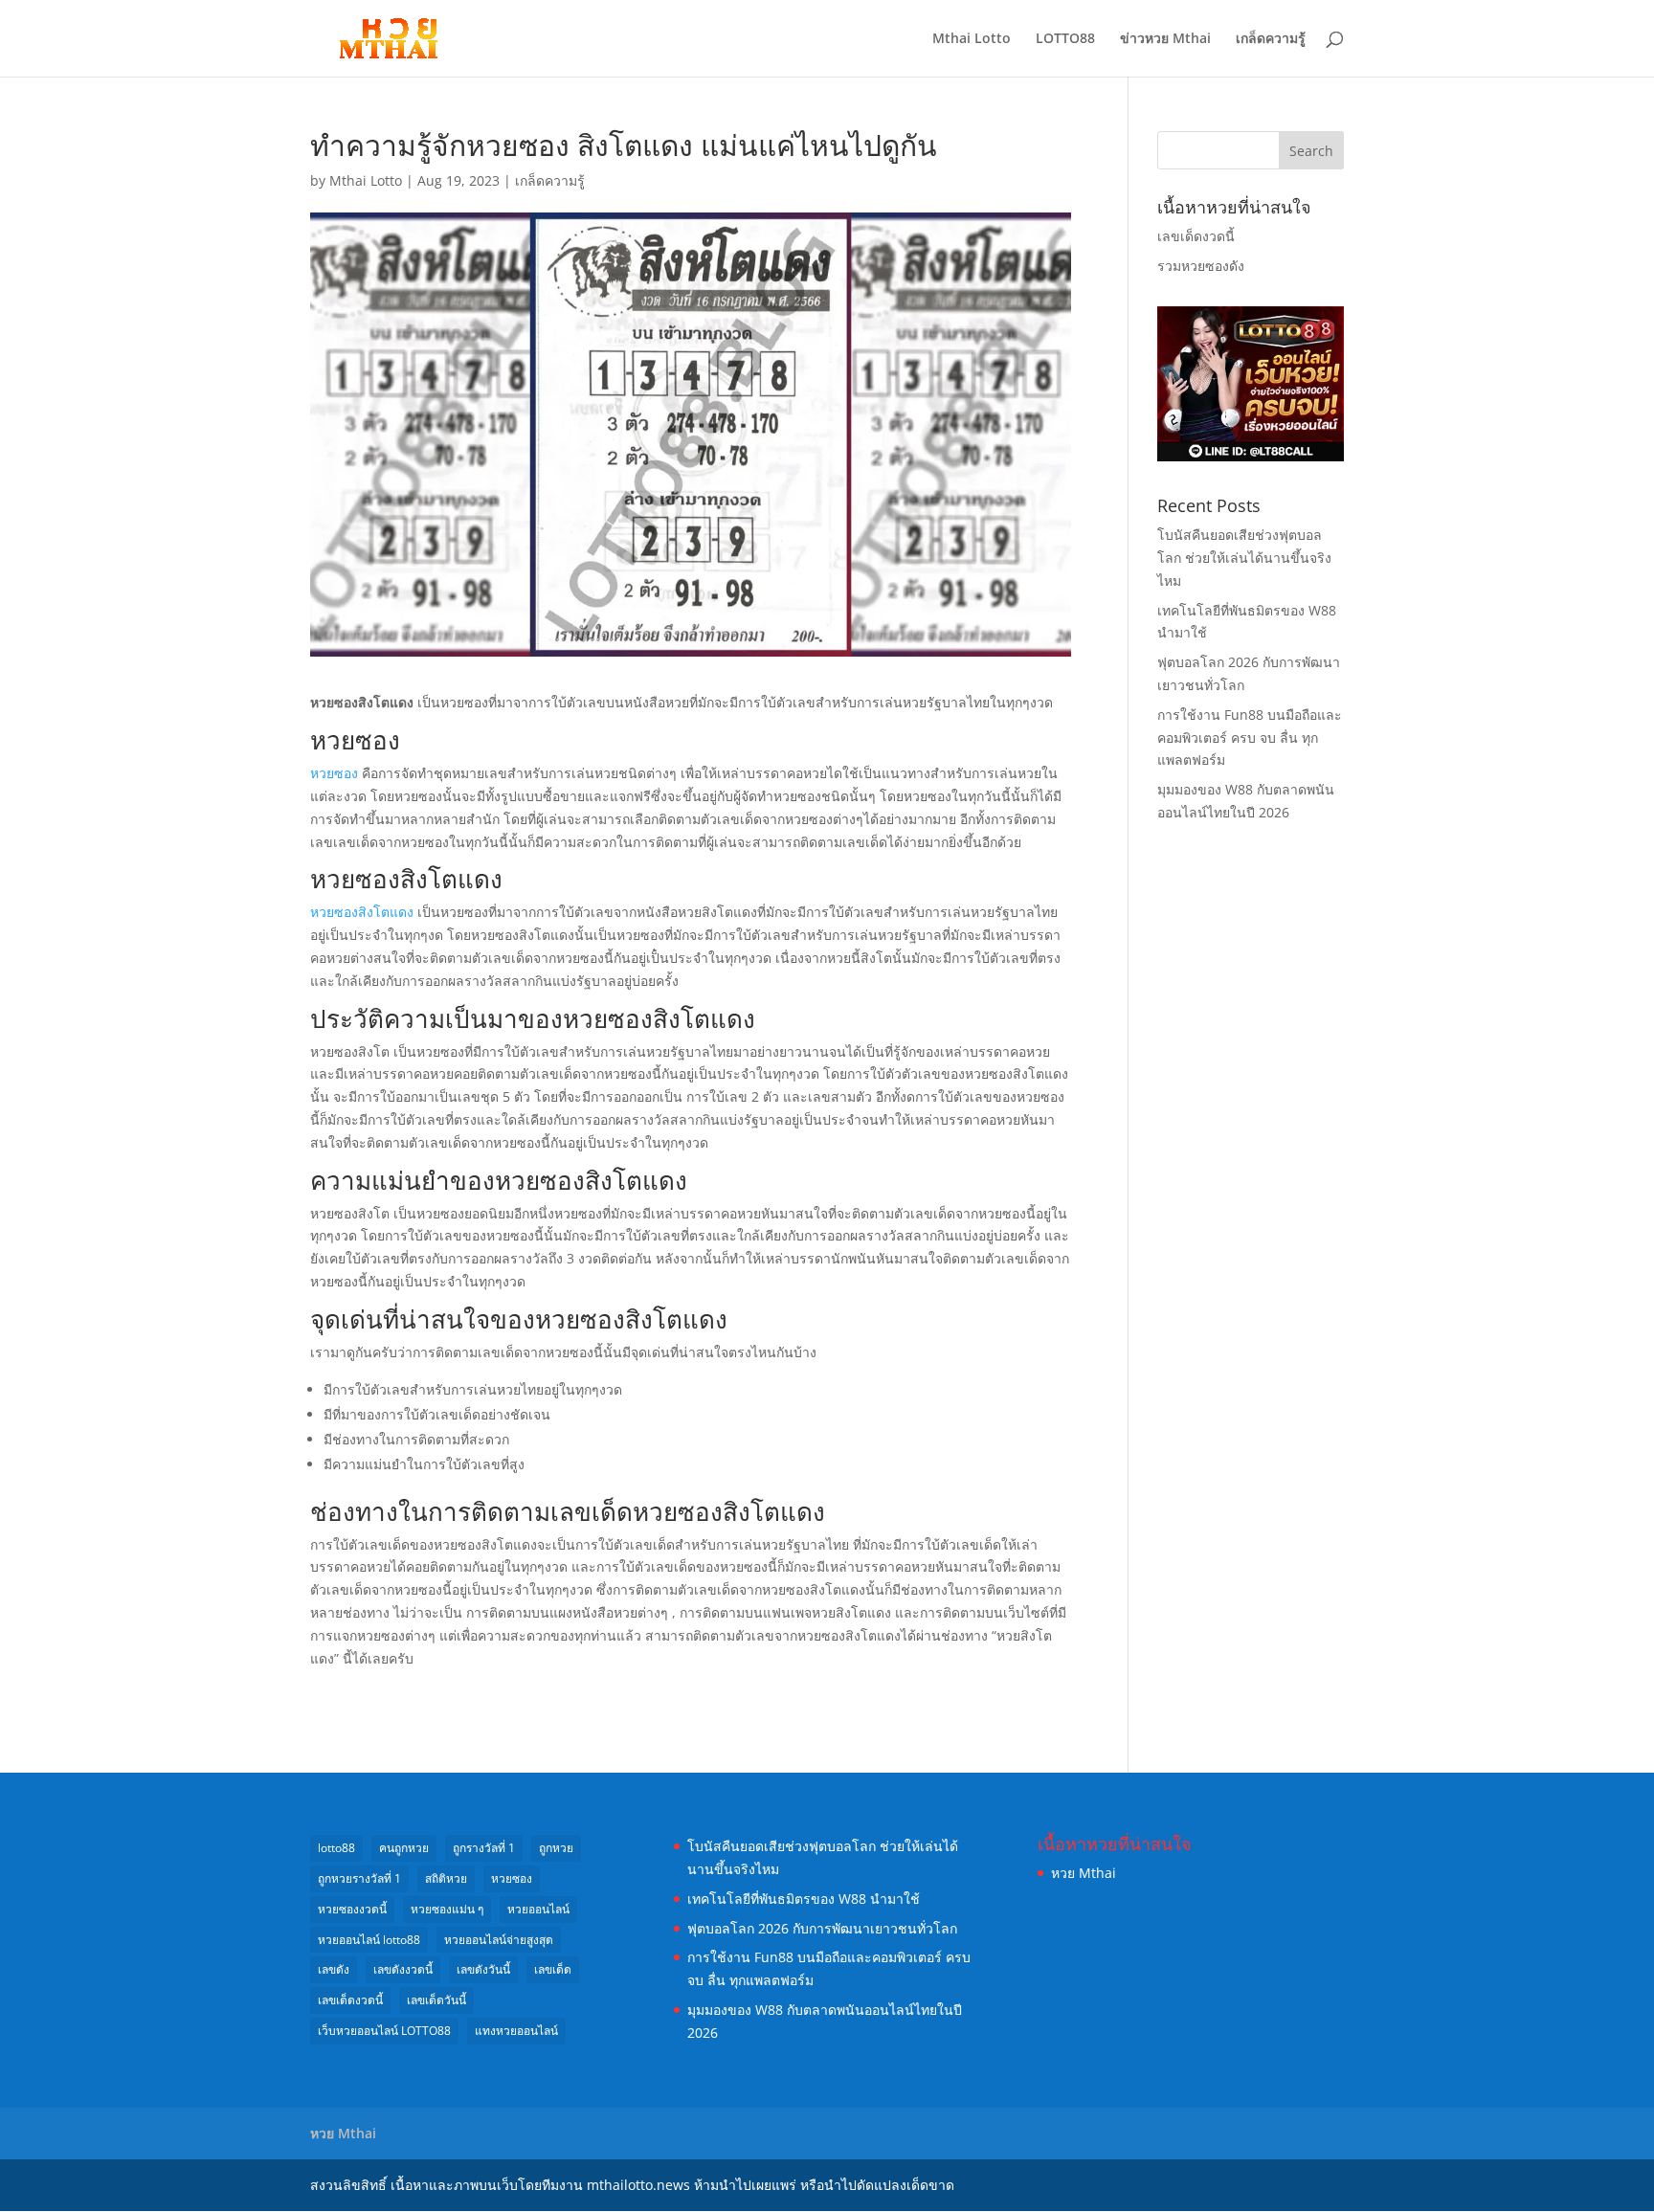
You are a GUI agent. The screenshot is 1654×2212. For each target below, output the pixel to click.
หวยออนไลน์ (538, 1909)
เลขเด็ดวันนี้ (436, 2000)
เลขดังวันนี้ (483, 1969)
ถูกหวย (556, 1848)
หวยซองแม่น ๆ (447, 1909)
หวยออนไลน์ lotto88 (369, 1940)
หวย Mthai (1084, 1873)
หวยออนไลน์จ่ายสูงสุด (499, 1940)
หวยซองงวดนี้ (352, 1909)
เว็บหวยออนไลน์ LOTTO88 (384, 2031)
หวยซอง (334, 773)
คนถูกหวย (404, 1848)
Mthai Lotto (972, 39)
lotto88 (336, 1848)
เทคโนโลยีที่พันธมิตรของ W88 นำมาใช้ (804, 1899)
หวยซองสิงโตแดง (362, 912)
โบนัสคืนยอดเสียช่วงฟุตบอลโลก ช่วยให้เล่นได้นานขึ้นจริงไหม (1244, 558)
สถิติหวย (446, 1878)
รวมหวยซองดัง (1201, 266)
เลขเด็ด (553, 1969)
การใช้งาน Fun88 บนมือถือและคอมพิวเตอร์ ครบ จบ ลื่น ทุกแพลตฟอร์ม (1250, 737)
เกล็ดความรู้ (1271, 39)
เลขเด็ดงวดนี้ (1196, 236)
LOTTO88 (1065, 39)
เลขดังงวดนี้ (403, 1969)
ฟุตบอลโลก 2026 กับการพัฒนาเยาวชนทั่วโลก (822, 1928)
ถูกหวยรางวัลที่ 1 (359, 1878)
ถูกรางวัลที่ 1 (484, 1848)
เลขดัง (334, 1969)
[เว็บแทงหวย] (1251, 456)
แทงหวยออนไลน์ (516, 2031)
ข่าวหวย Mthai (1165, 39)
